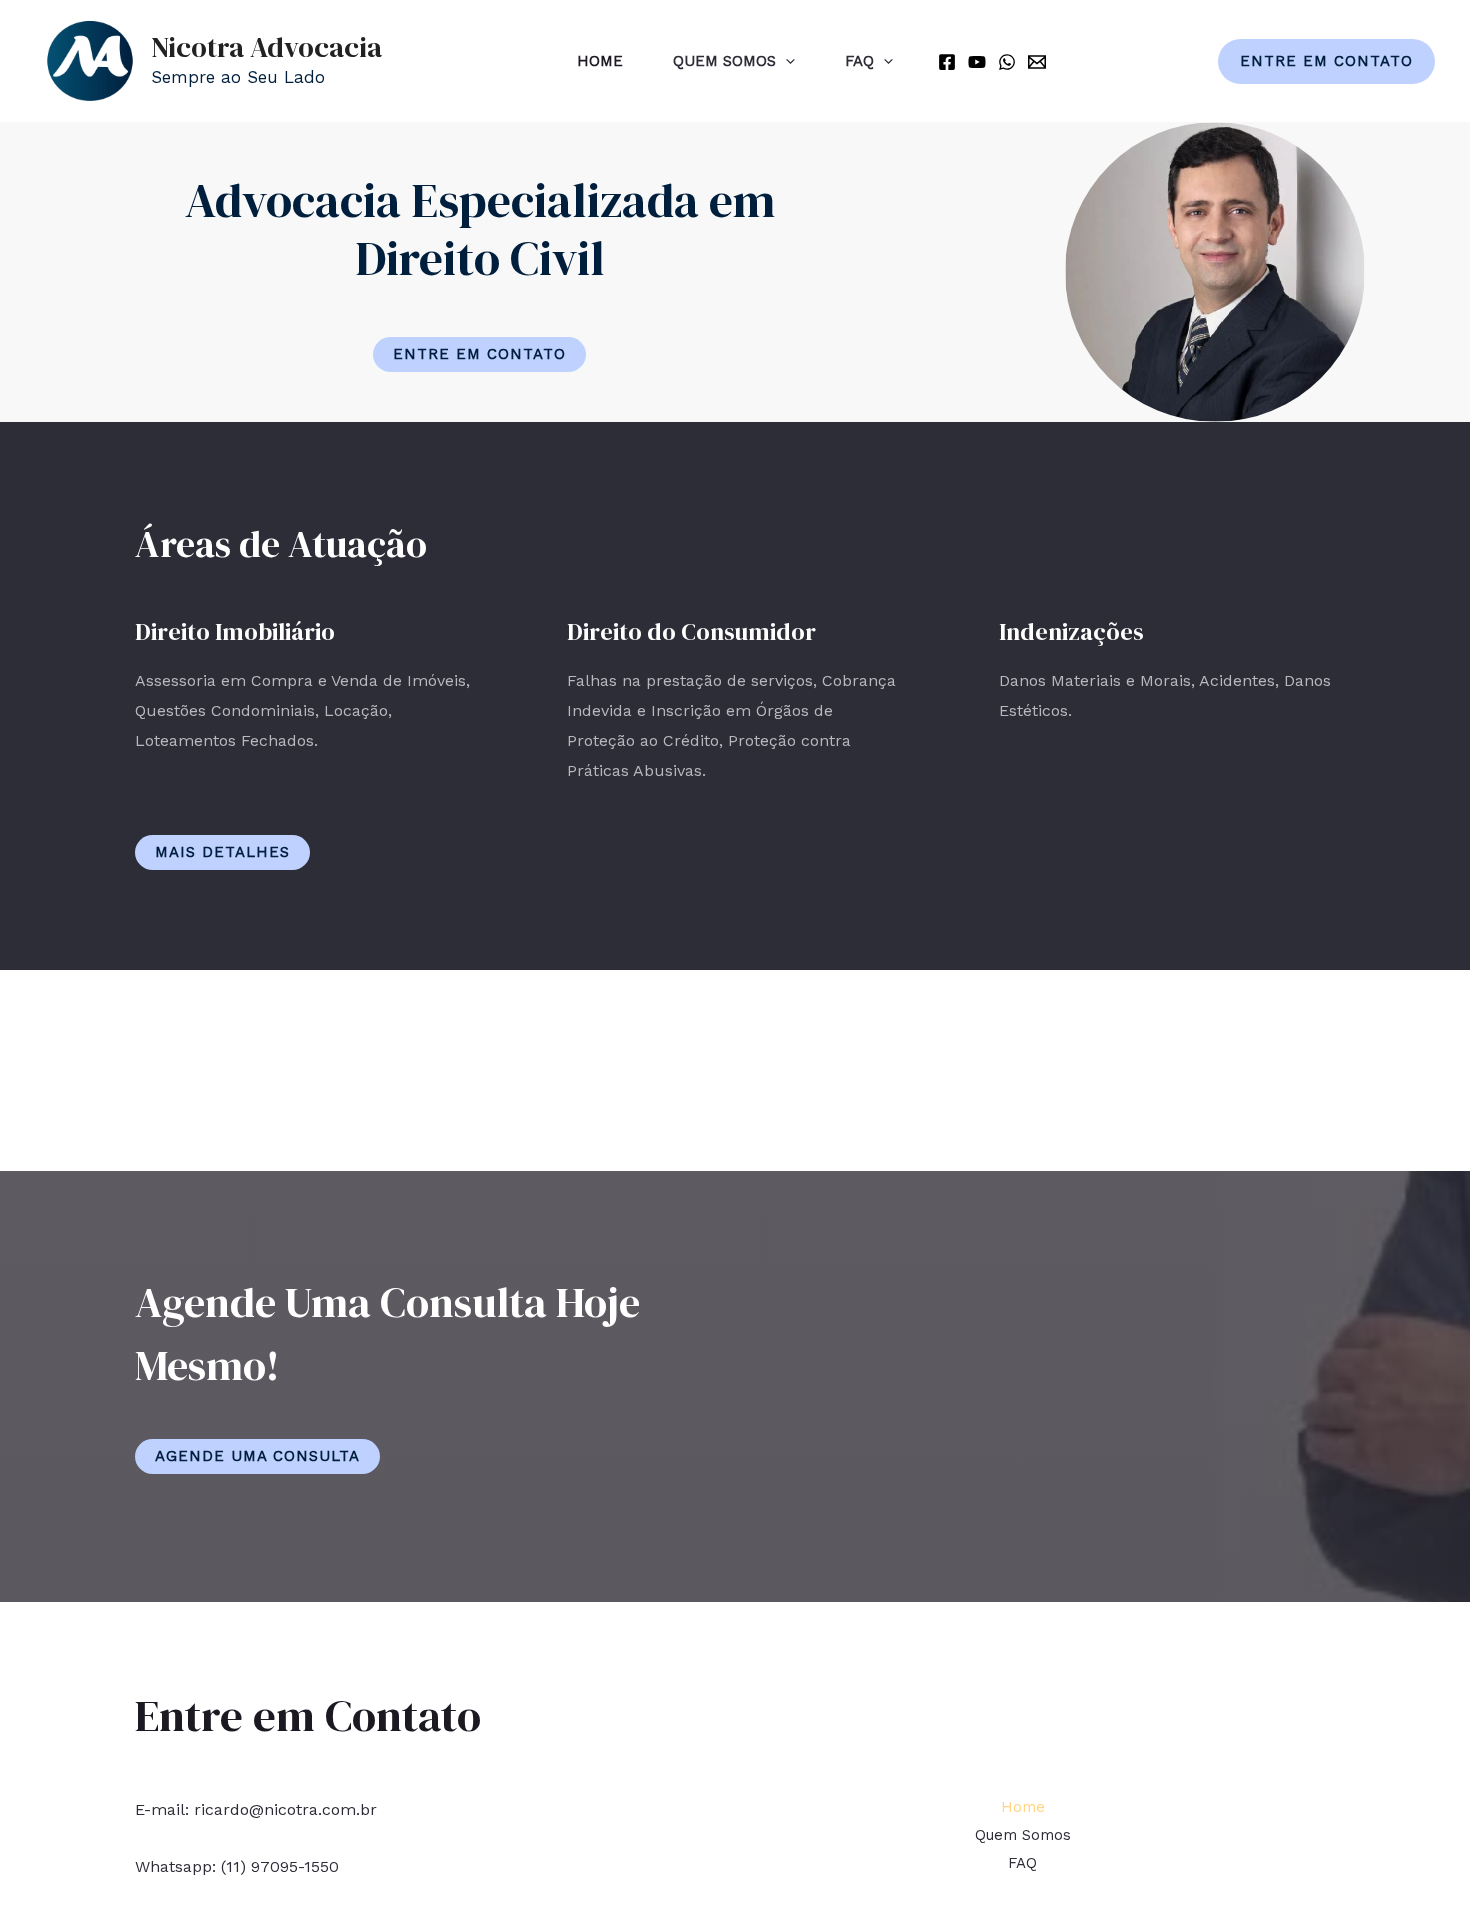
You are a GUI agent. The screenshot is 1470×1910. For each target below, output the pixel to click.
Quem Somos (724, 61)
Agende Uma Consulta (257, 1456)
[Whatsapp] (1007, 62)
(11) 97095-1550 (280, 1866)
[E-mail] (1037, 62)
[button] (479, 354)
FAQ (859, 61)
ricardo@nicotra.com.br (285, 1809)
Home (600, 61)
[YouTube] (977, 62)
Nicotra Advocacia (266, 47)
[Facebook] (947, 62)
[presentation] (785, 61)
